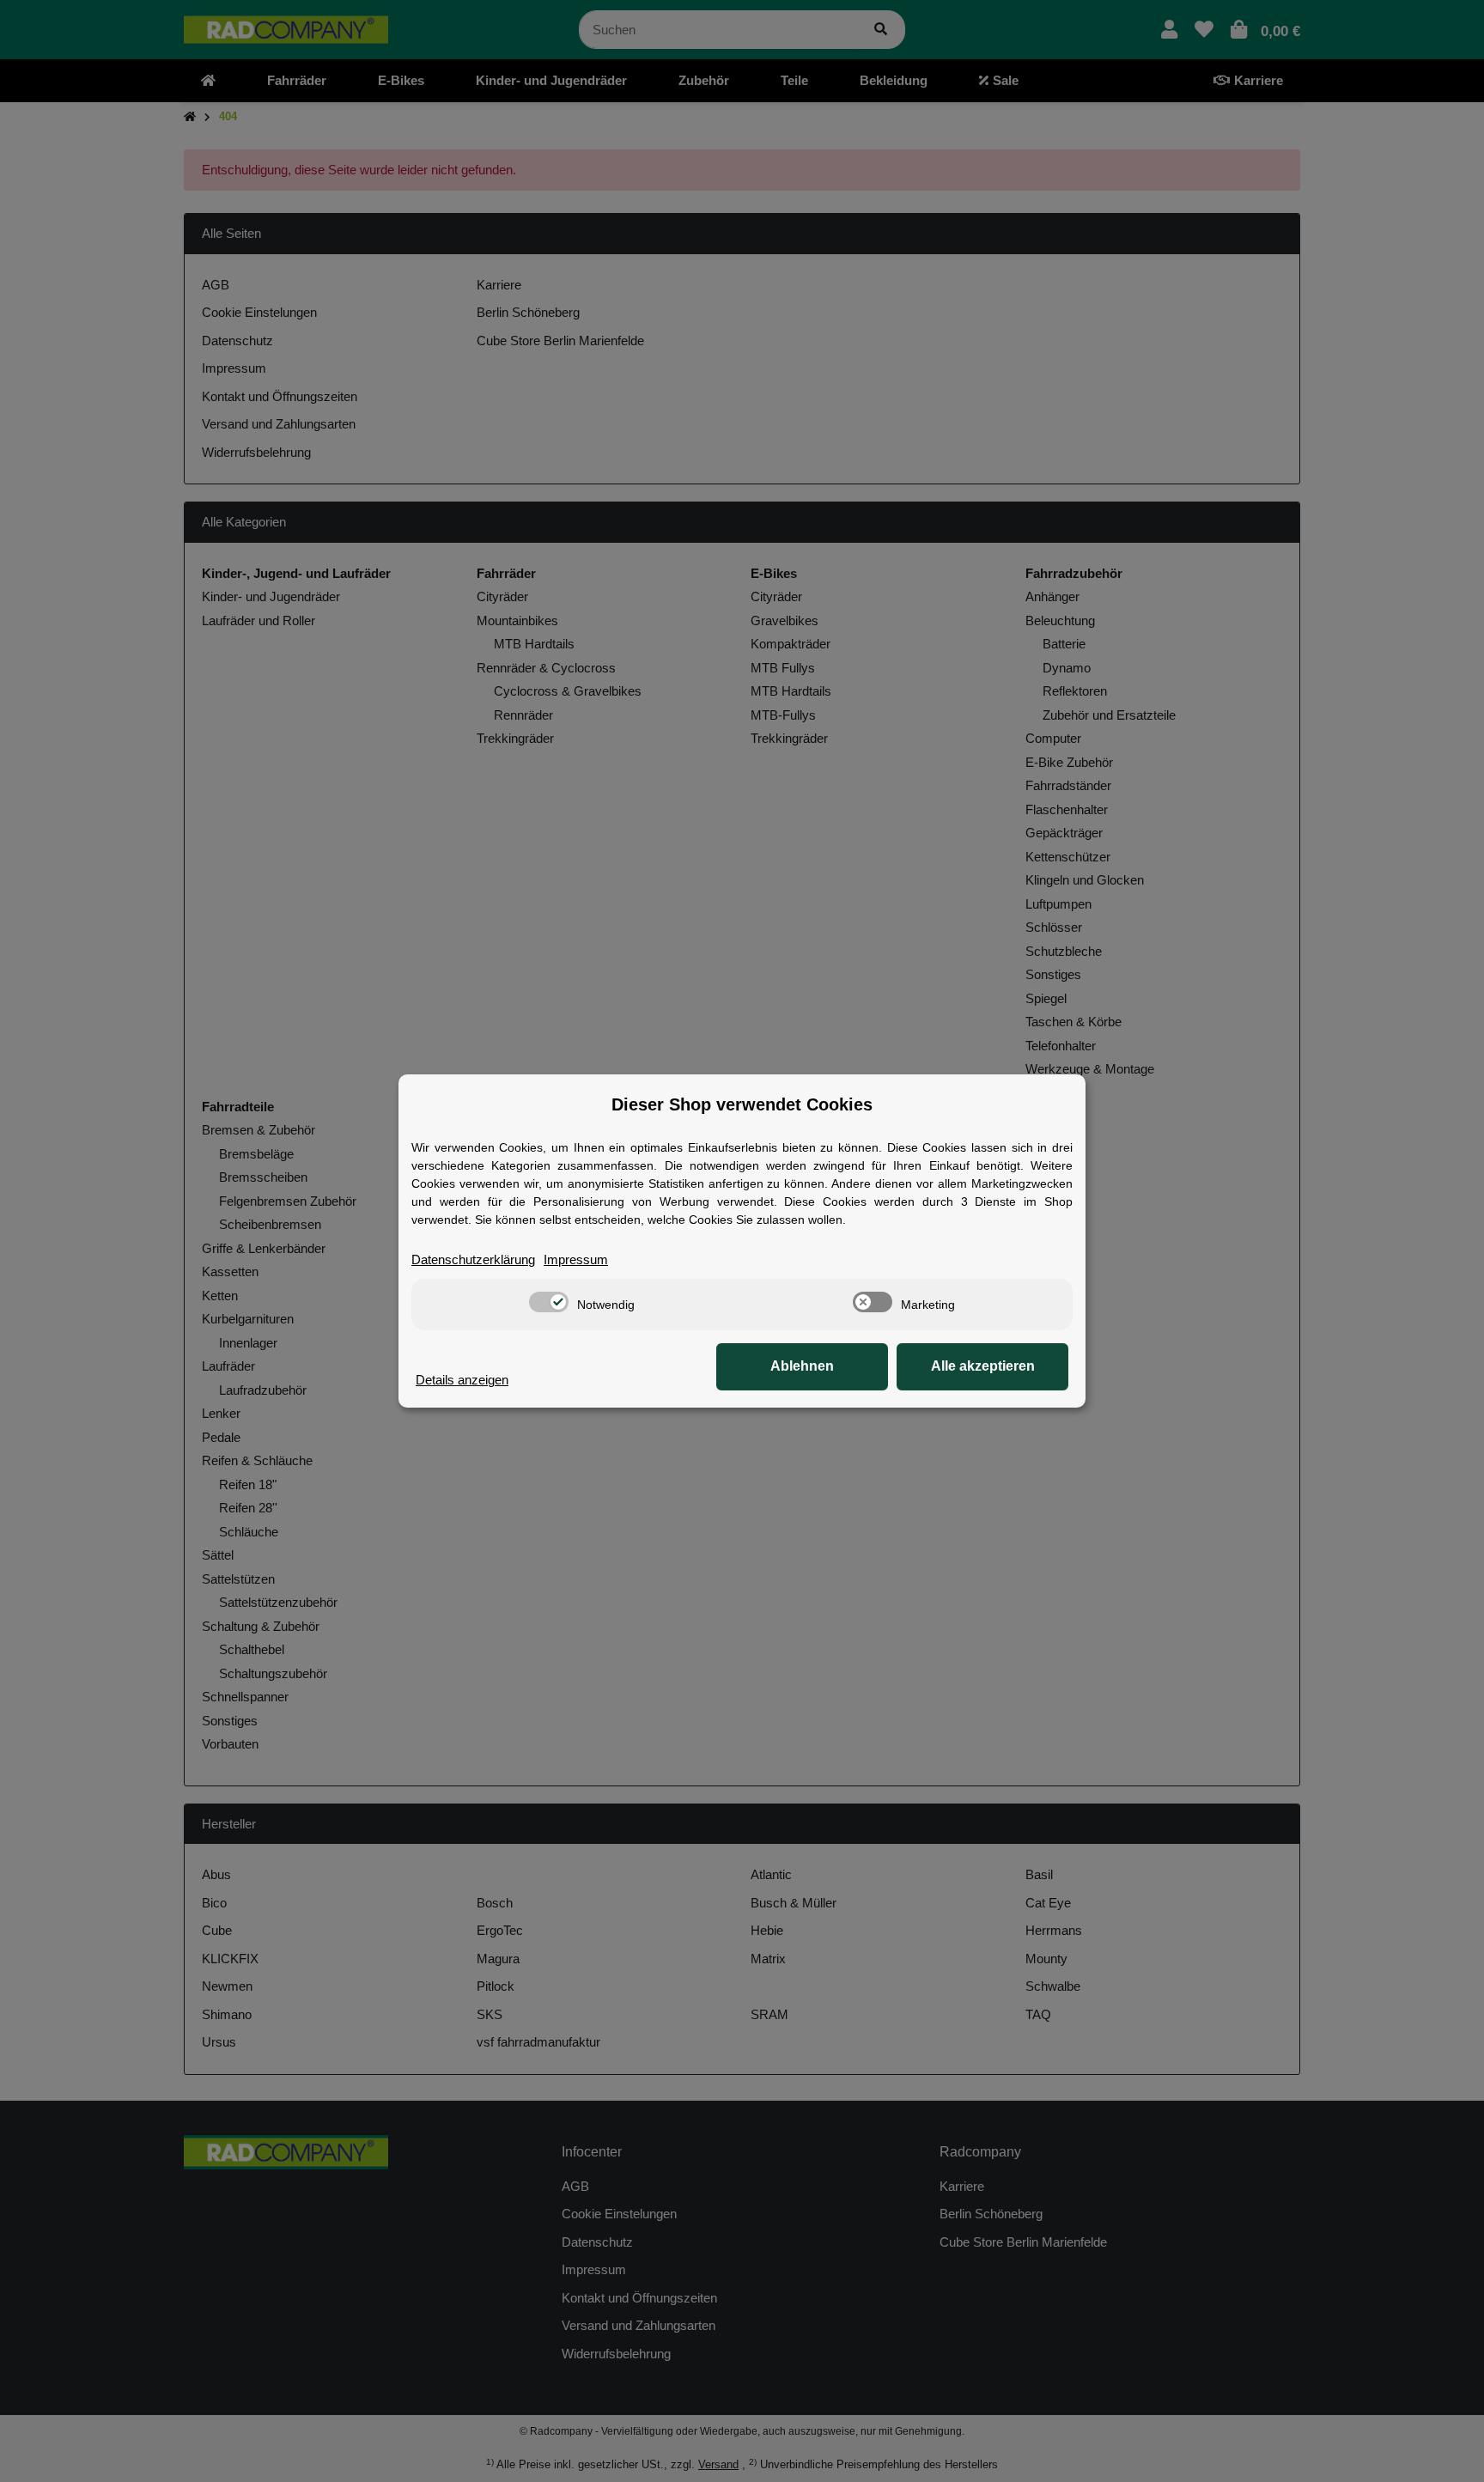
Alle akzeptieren (983, 1366)
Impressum (576, 1259)
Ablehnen (802, 1366)
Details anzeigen (462, 1380)
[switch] (549, 1302)
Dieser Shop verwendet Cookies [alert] (742, 1104)
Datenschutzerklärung (473, 1259)
